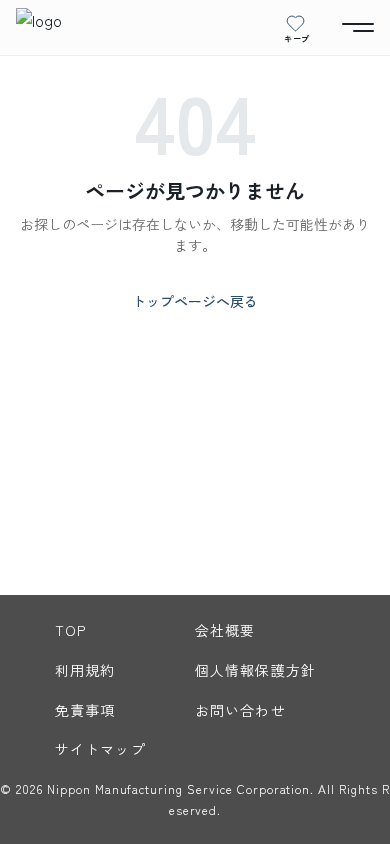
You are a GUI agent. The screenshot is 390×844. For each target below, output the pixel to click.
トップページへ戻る (195, 301)
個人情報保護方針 (255, 670)
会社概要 (225, 630)
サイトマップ (100, 749)
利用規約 (85, 670)
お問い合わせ (240, 710)
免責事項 (85, 710)
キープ (297, 38)
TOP (70, 630)
